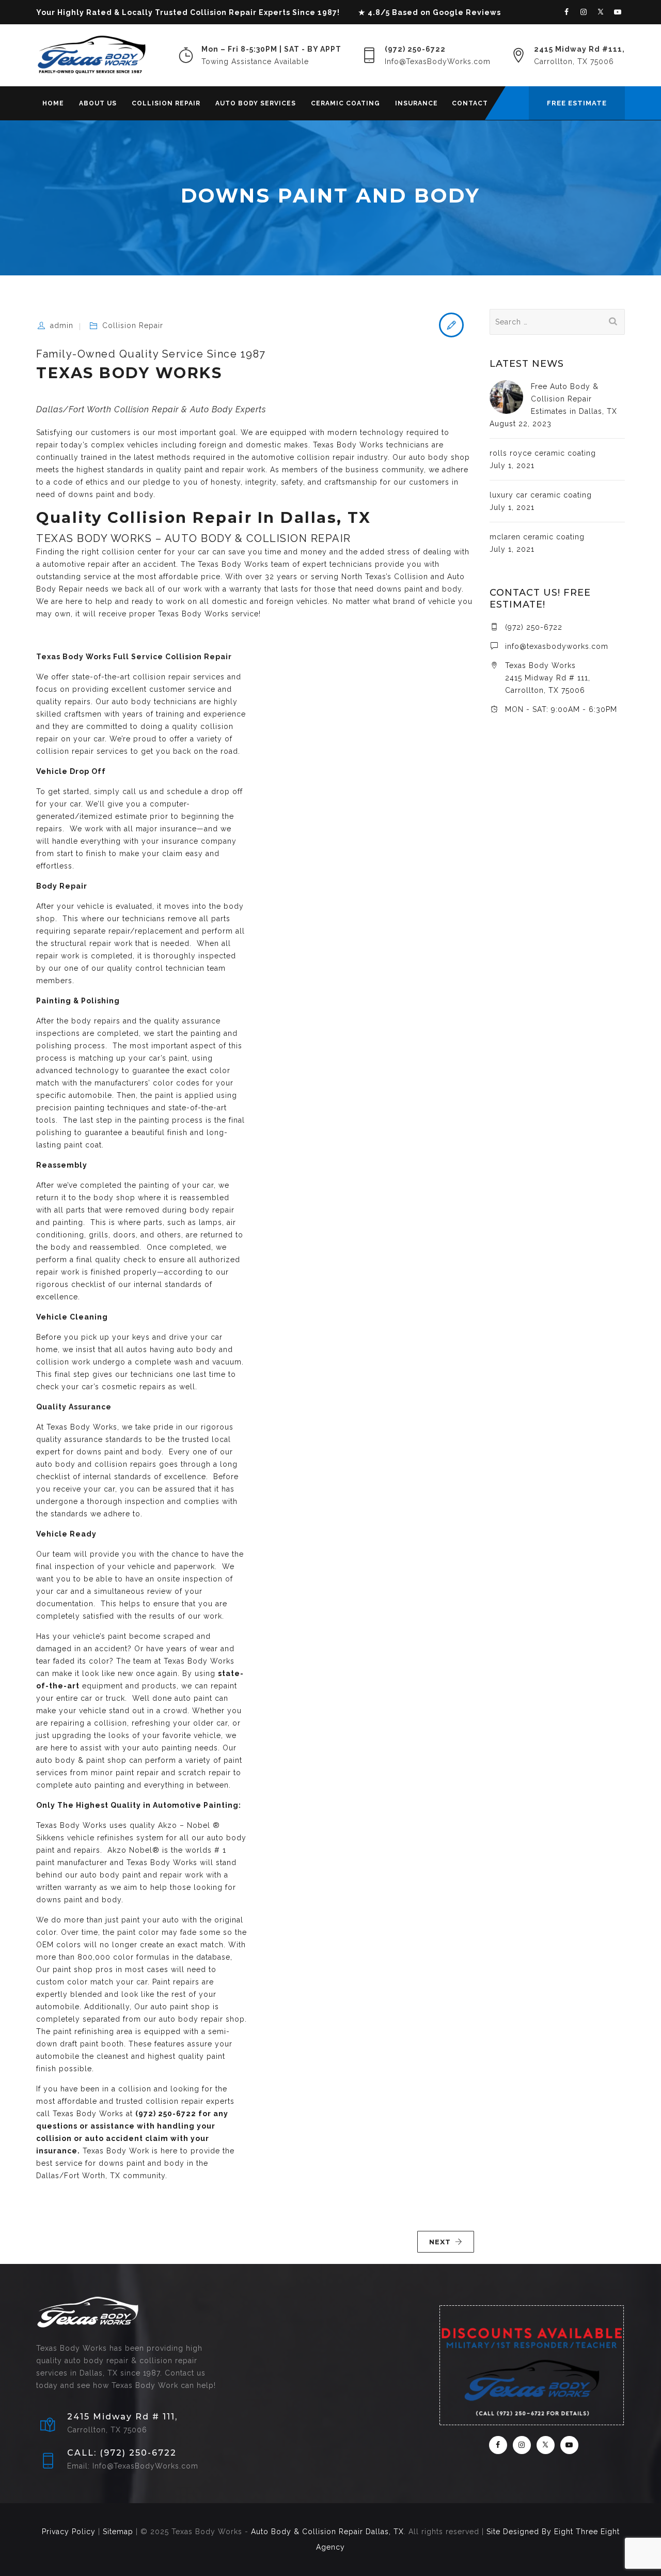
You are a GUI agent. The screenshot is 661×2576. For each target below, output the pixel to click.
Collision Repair (166, 103)
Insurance (416, 103)
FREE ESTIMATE (577, 103)
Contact (470, 103)
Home (53, 103)
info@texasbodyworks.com (557, 646)
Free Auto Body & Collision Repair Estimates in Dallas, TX (574, 399)
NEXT (440, 2242)
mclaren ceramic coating (537, 537)
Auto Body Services (256, 103)
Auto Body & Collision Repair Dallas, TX (327, 2532)
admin (62, 325)
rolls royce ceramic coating (543, 453)
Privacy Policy (69, 2532)
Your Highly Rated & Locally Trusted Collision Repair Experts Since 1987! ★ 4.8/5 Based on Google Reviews (269, 12)
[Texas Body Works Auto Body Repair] (91, 55)
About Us (98, 103)
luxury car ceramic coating (541, 495)
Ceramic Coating (345, 103)
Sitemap (118, 2532)
